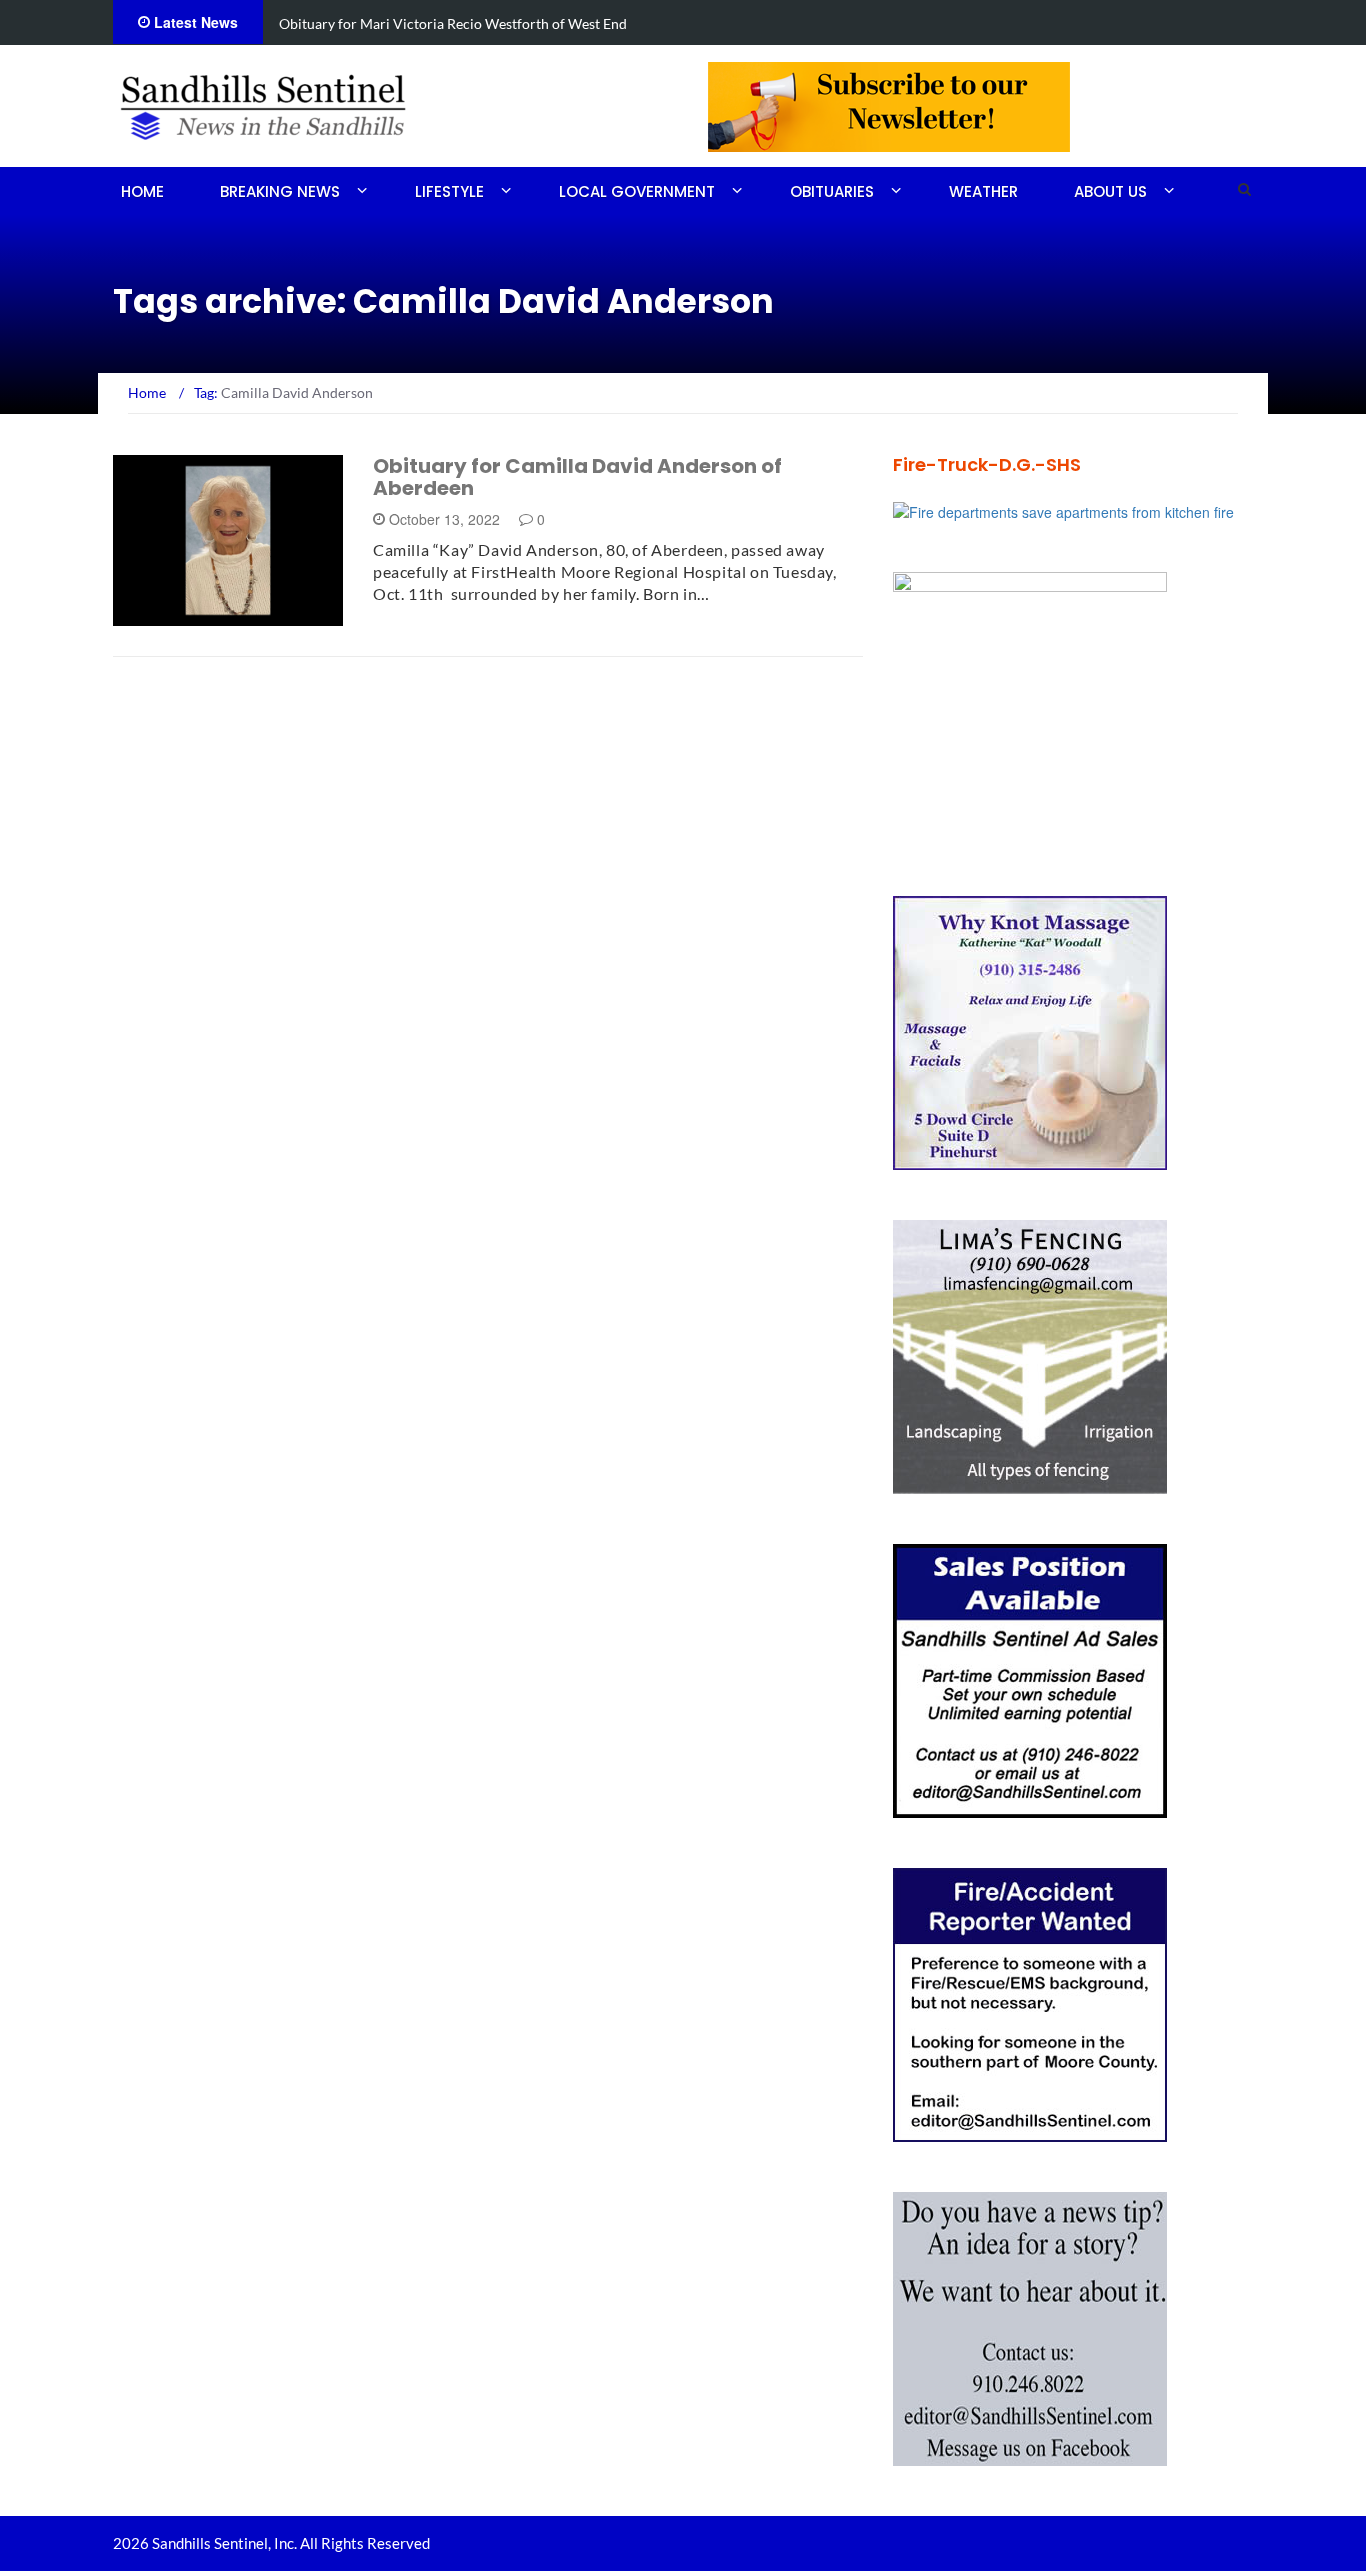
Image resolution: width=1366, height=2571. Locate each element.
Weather (983, 191)
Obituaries (832, 191)
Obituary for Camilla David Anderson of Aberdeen (577, 477)
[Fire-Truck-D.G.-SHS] (1063, 510)
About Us (1110, 191)
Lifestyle (449, 191)
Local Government (637, 191)
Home (142, 191)
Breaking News (280, 191)
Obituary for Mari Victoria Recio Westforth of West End (453, 23)
